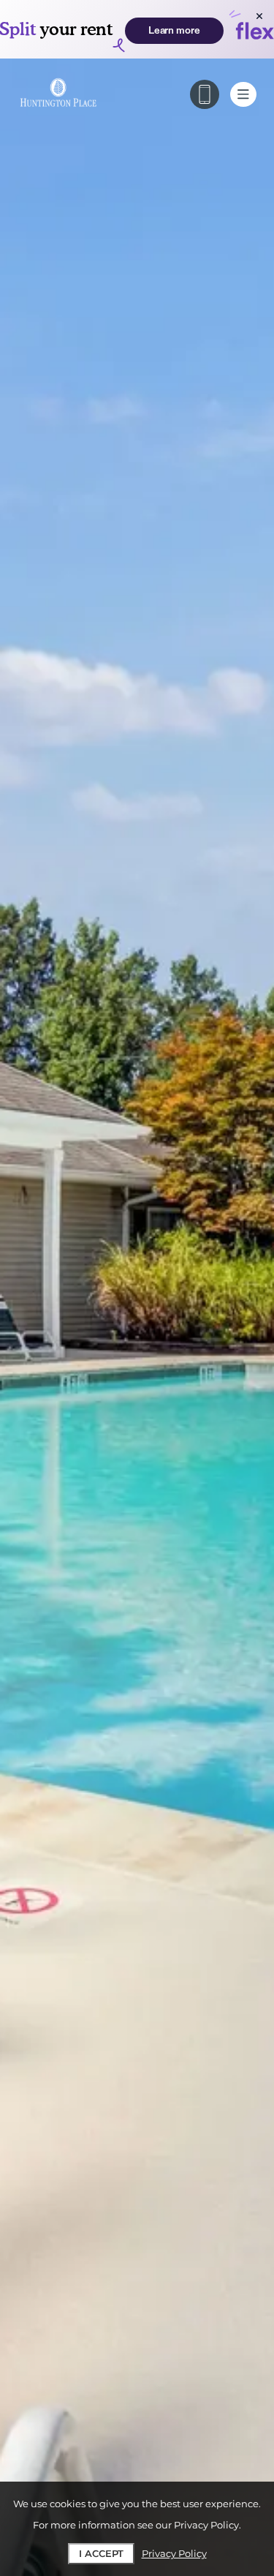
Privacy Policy (174, 2553)
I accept (101, 2553)
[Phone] (205, 94)
